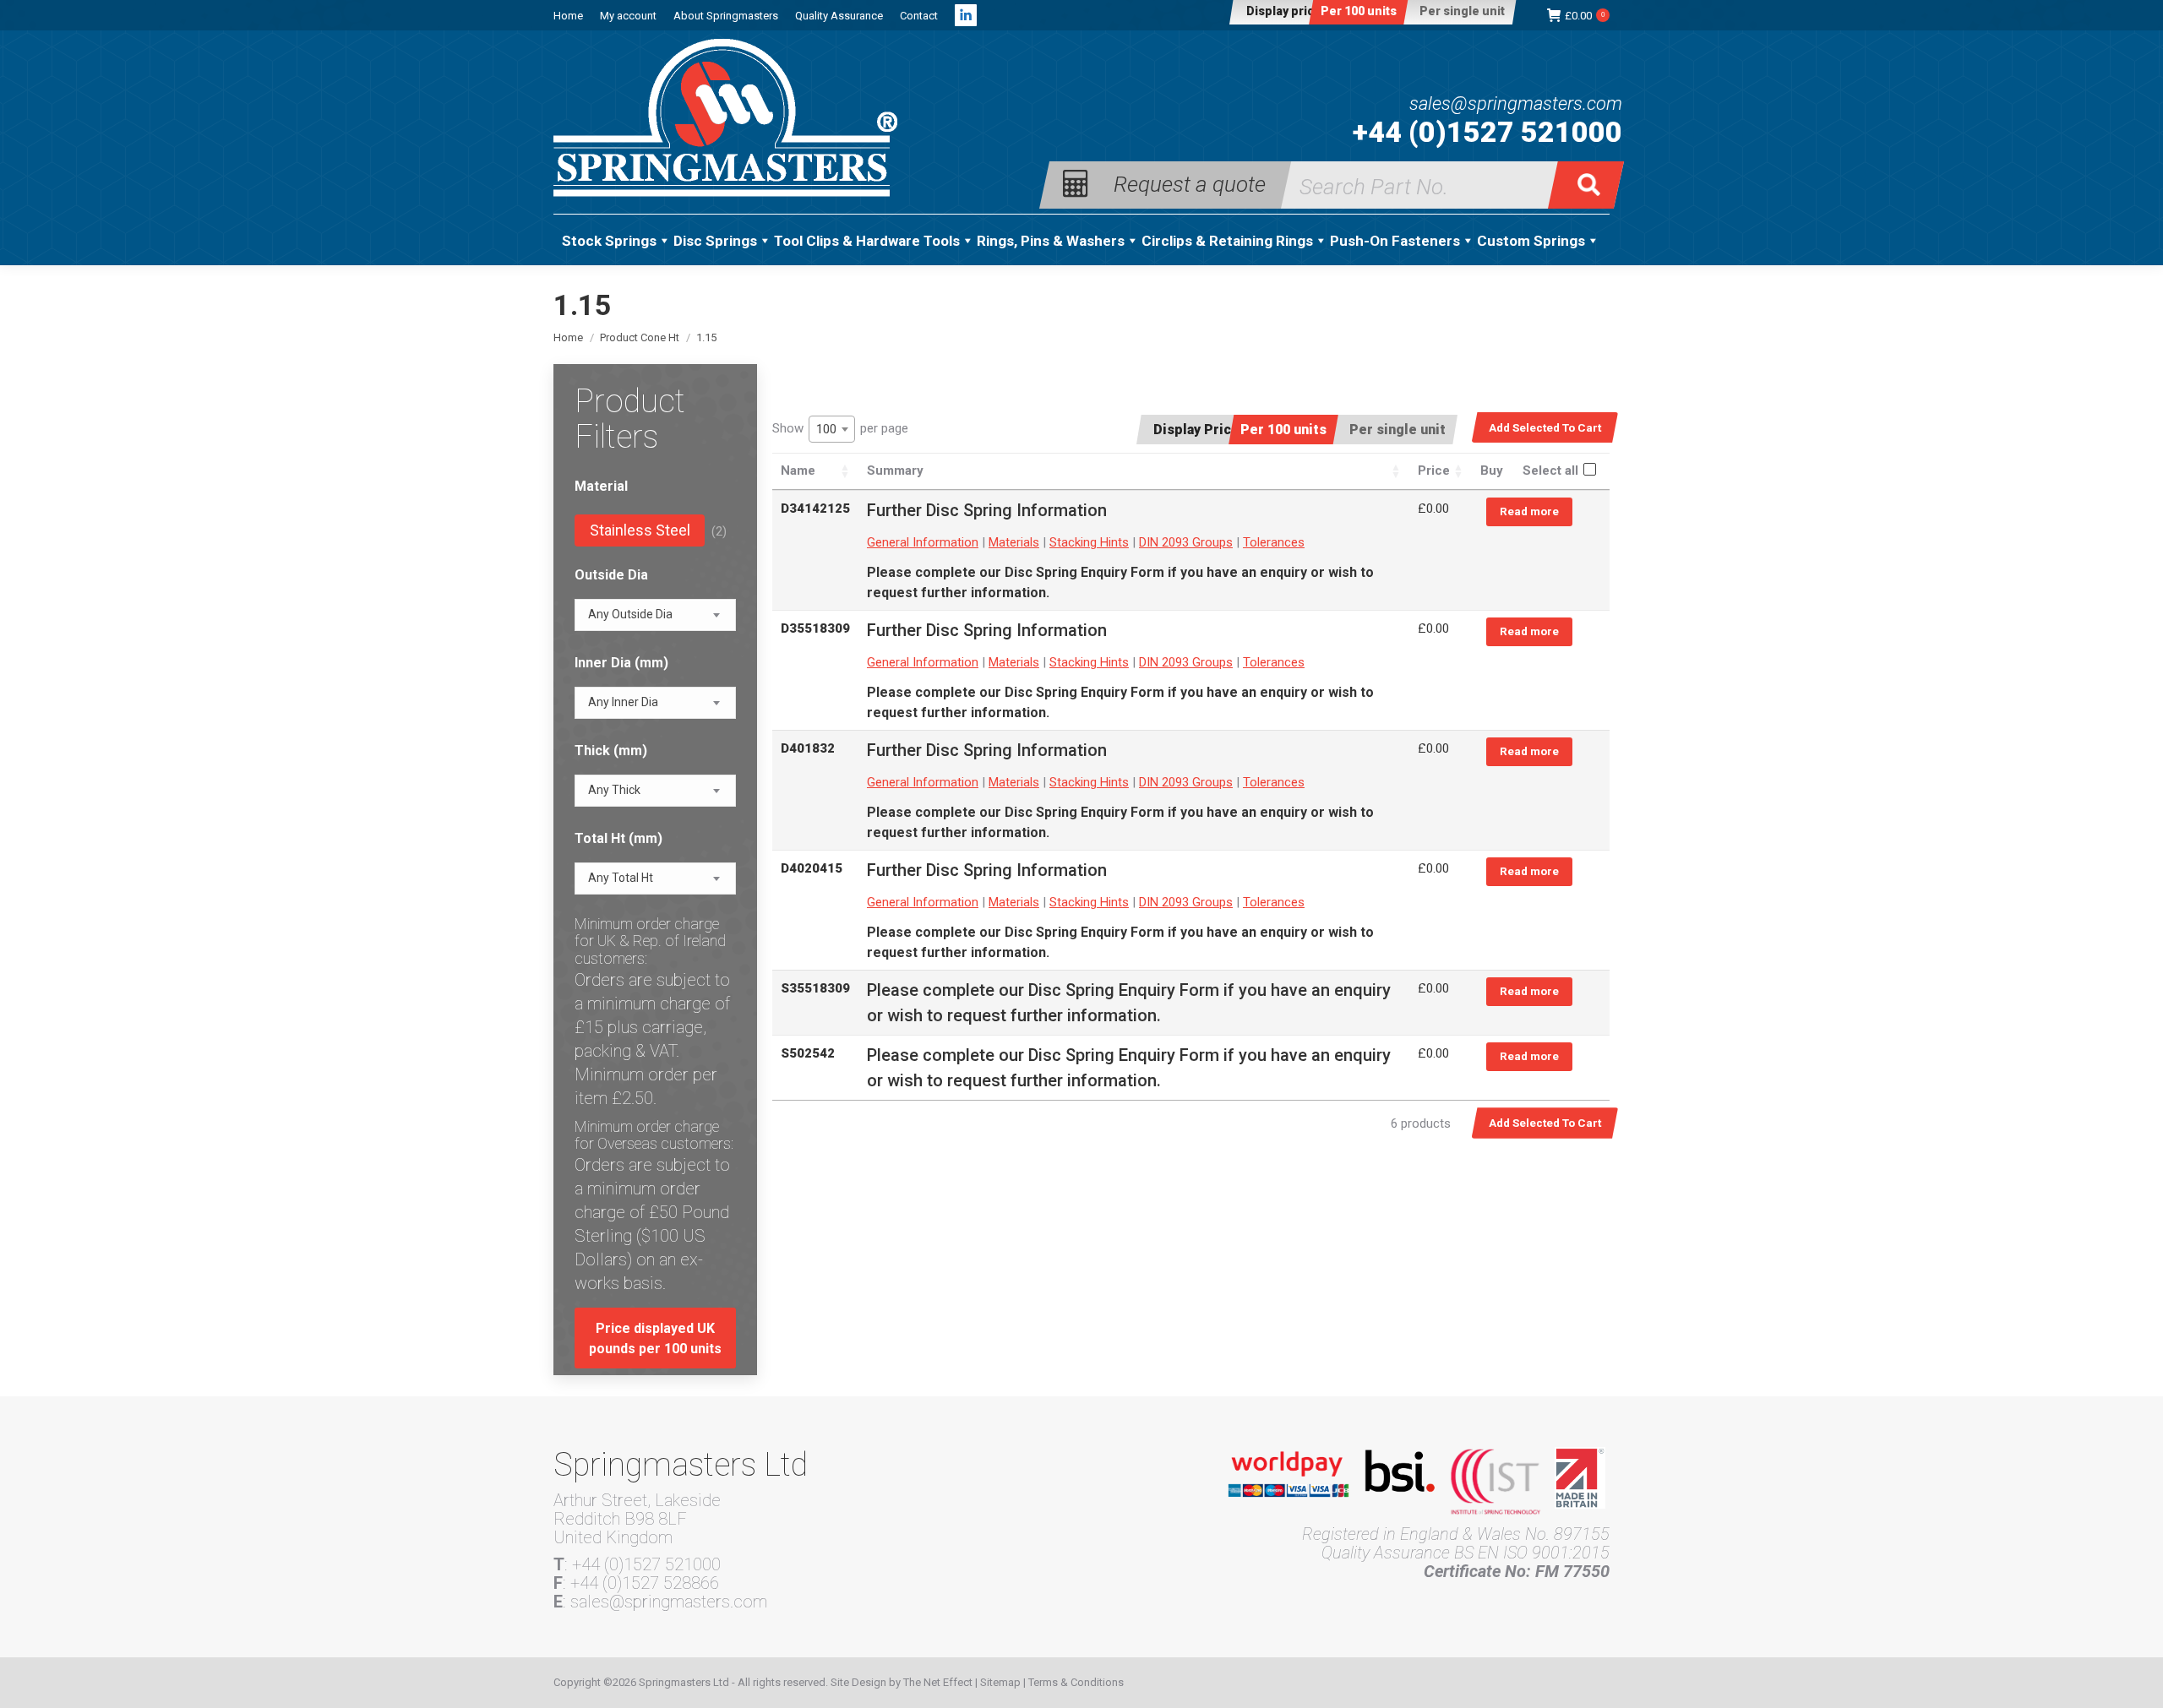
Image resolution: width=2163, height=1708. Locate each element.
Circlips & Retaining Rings (1227, 241)
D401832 (808, 748)
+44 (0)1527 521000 (1487, 132)
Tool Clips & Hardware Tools (867, 241)
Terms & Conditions (1076, 1682)
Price (1434, 471)
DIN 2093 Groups (1186, 542)
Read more (1529, 511)
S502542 (808, 1053)
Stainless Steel (640, 530)
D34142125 (815, 509)
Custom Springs (1531, 241)
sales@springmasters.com (1516, 104)
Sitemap (1000, 1682)
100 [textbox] (826, 429)
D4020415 (812, 868)
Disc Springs (715, 241)
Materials (1014, 542)
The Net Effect (938, 1682)
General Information (923, 542)
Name (798, 471)
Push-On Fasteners (1395, 241)
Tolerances (1274, 542)
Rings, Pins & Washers (1051, 241)
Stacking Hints (1089, 542)
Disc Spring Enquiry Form (1084, 572)
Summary (895, 471)
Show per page (840, 429)
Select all (1550, 471)
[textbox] (630, 615)
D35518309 (815, 628)
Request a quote (1190, 183)
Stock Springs (609, 241)
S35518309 (815, 988)
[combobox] (832, 429)
